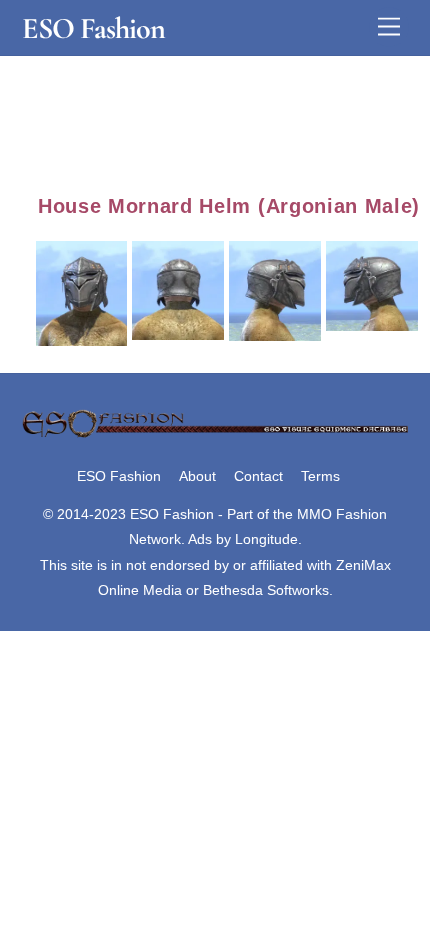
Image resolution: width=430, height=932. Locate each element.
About (197, 476)
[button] (84, 291)
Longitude (266, 539)
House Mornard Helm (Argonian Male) (229, 206)
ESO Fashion (119, 476)
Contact (258, 476)
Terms (320, 476)
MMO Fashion (342, 514)
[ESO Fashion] (215, 435)
